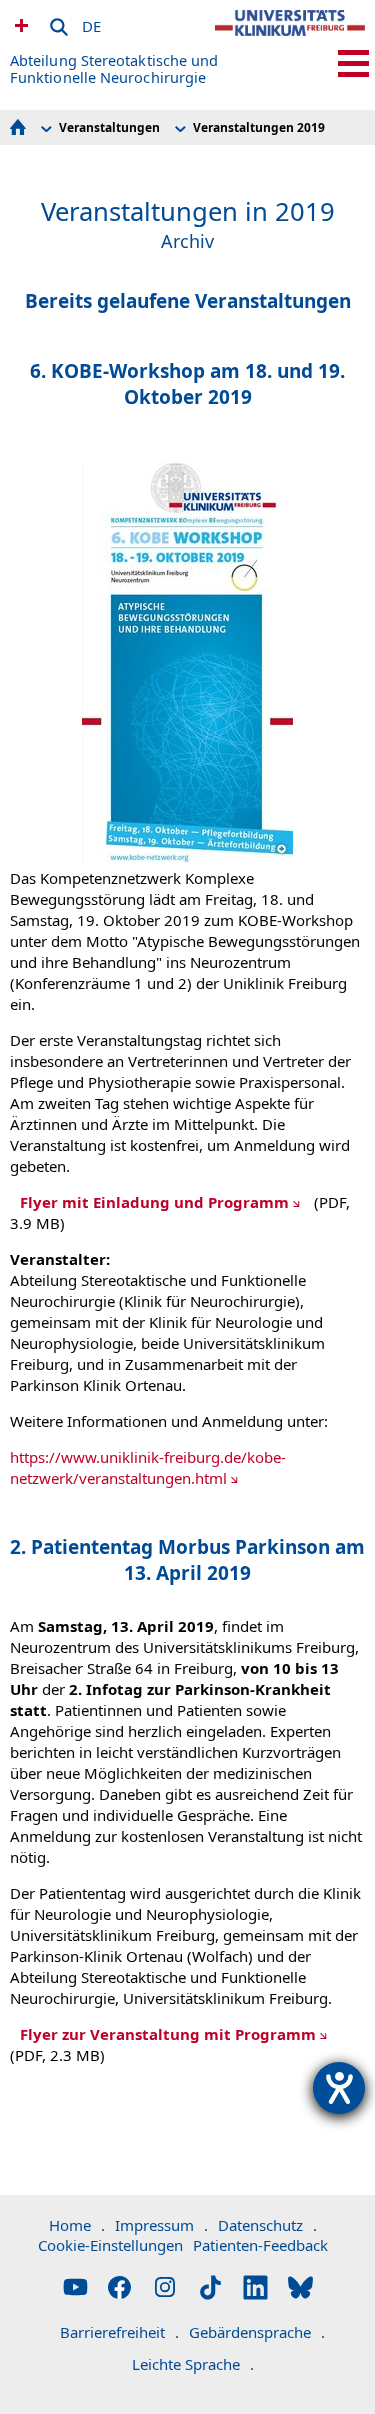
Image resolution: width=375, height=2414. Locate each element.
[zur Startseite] (290, 40)
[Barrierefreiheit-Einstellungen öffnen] (339, 2088)
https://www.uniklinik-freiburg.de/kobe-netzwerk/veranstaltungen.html (148, 1467)
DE (91, 23)
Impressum (161, 2225)
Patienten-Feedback (260, 2245)
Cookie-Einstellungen (110, 2245)
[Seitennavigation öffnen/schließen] (353, 63)
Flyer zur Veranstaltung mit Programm (168, 2034)
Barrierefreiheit (119, 2332)
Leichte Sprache (193, 2364)
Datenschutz (267, 2225)
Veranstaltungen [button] (109, 127)
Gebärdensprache (257, 2332)
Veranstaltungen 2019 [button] (259, 127)
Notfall (19, 25)
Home (77, 2225)
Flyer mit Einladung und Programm (154, 1202)
